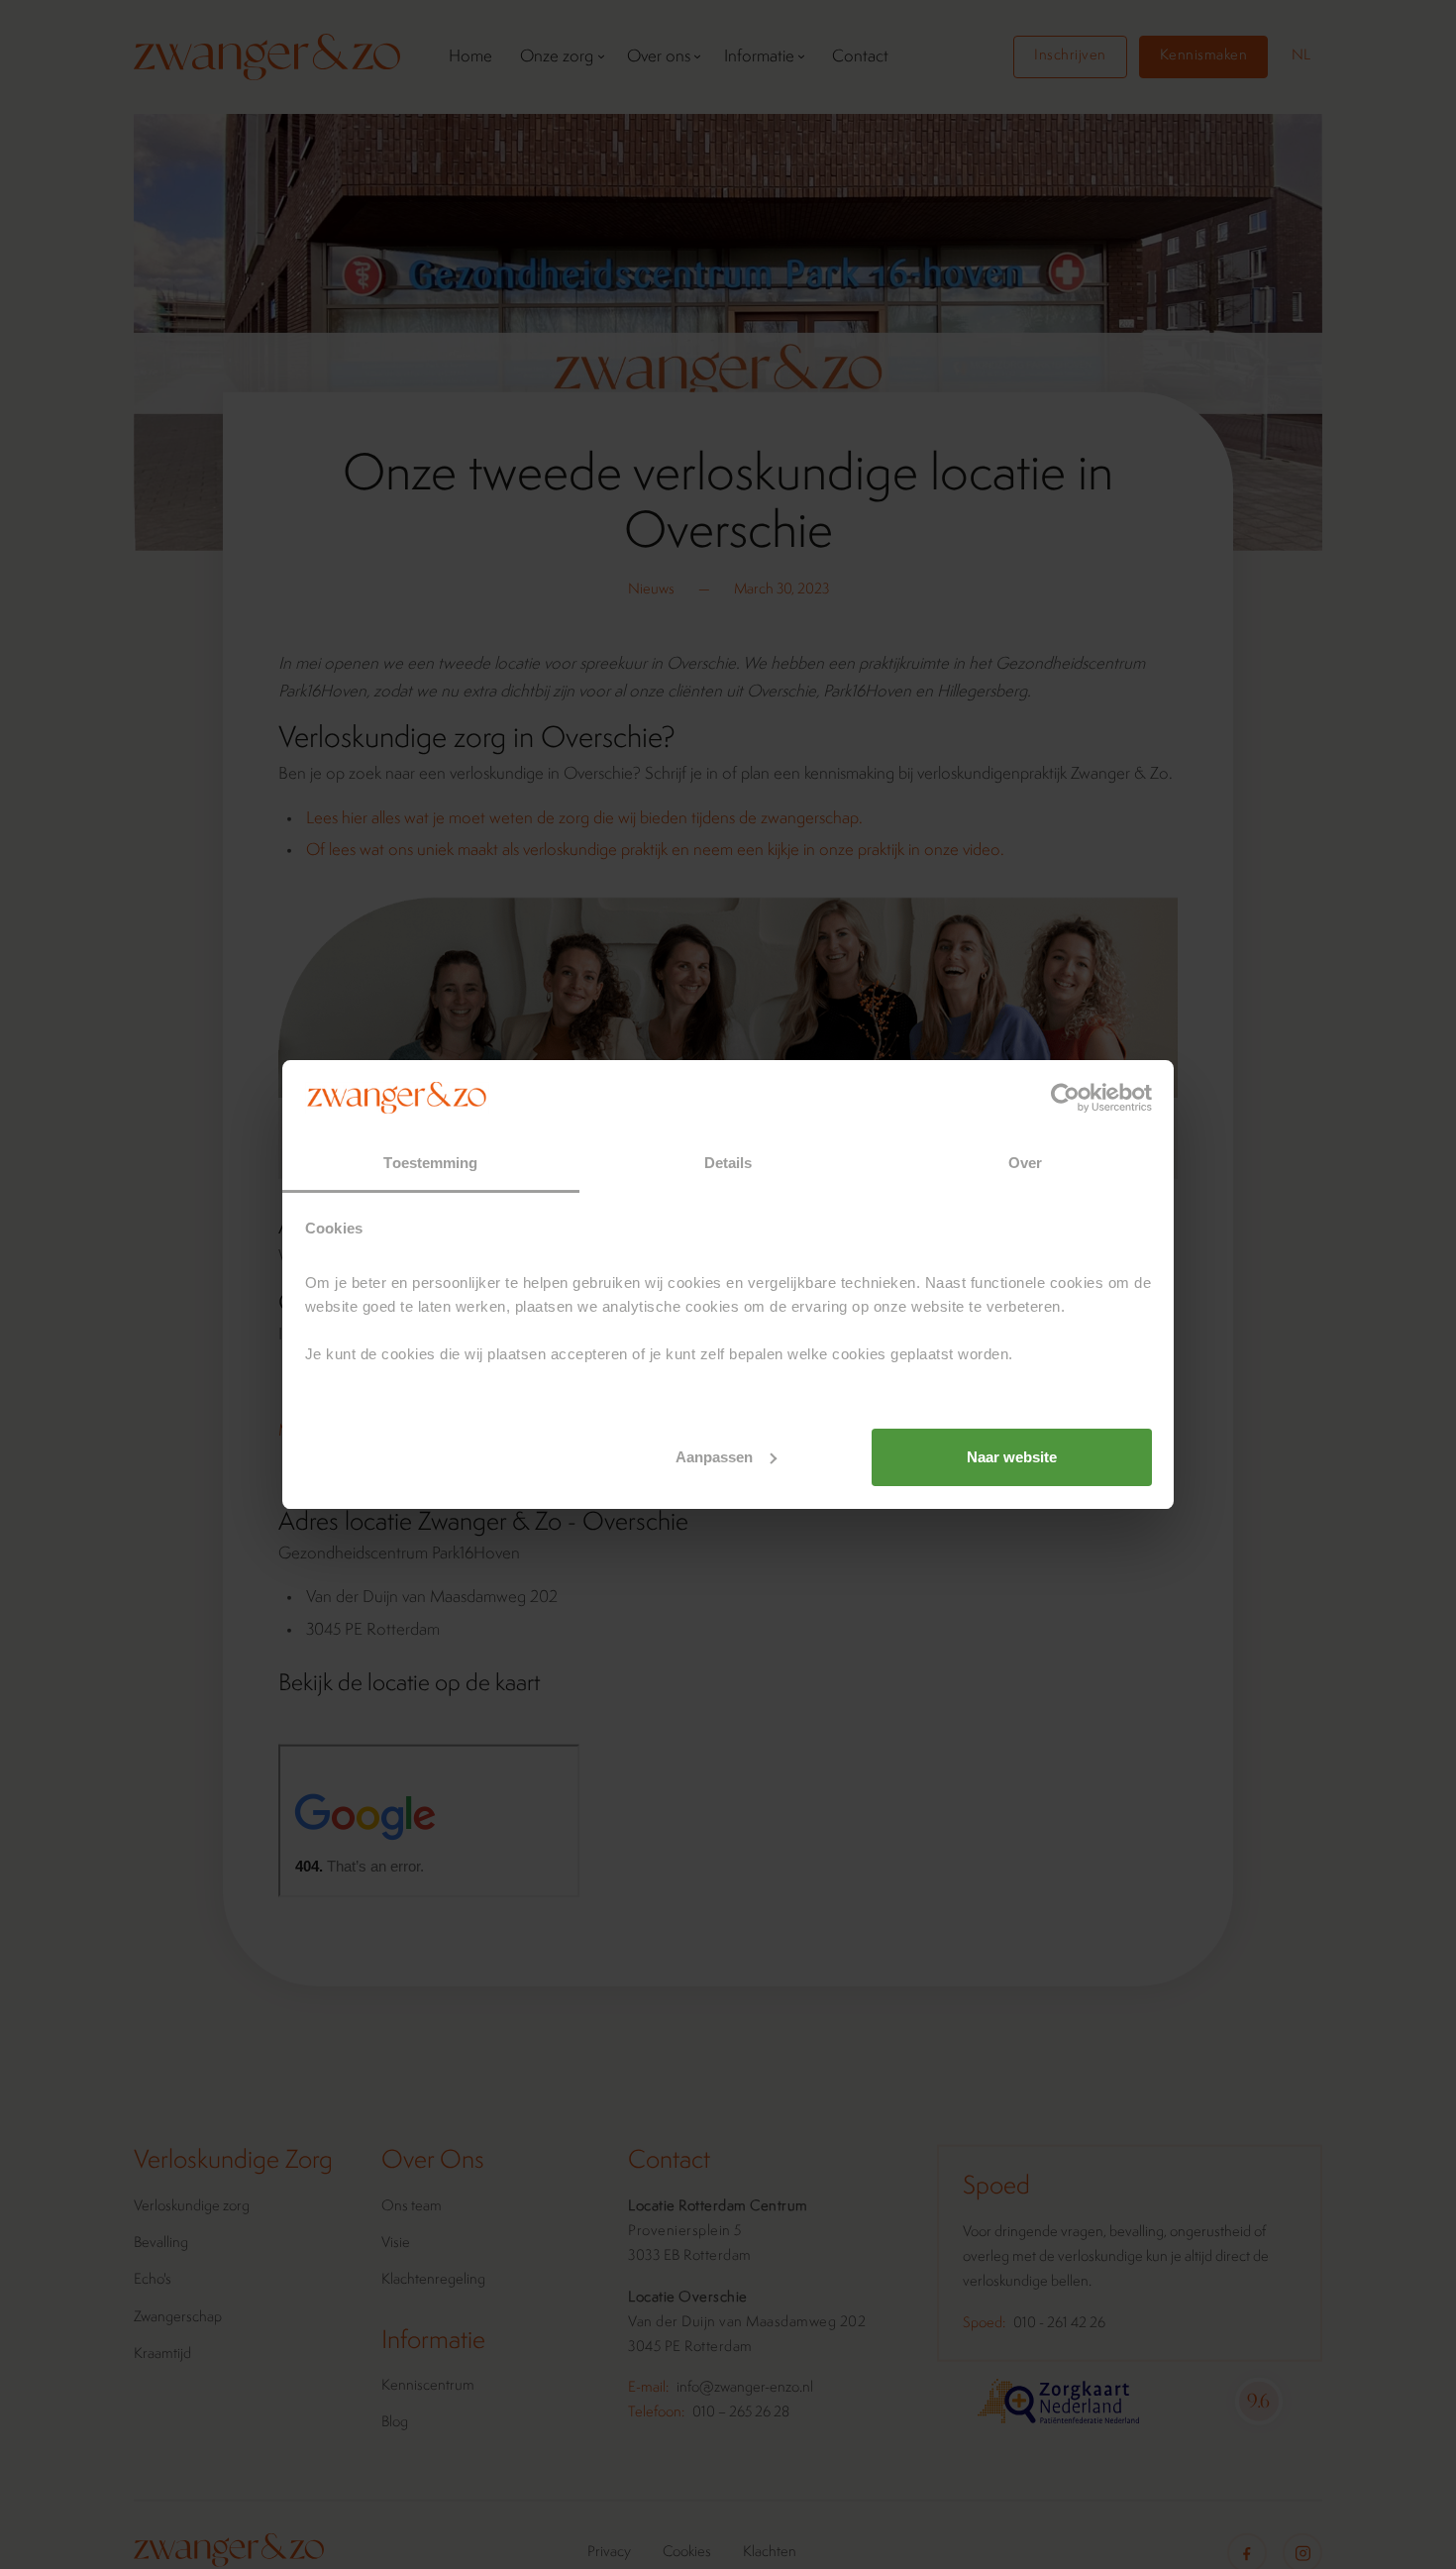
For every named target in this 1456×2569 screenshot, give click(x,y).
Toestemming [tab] (430, 1163)
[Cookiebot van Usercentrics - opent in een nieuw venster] (1065, 1098)
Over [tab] (1025, 1163)
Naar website (1012, 1457)
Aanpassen (714, 1457)
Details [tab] (728, 1163)
